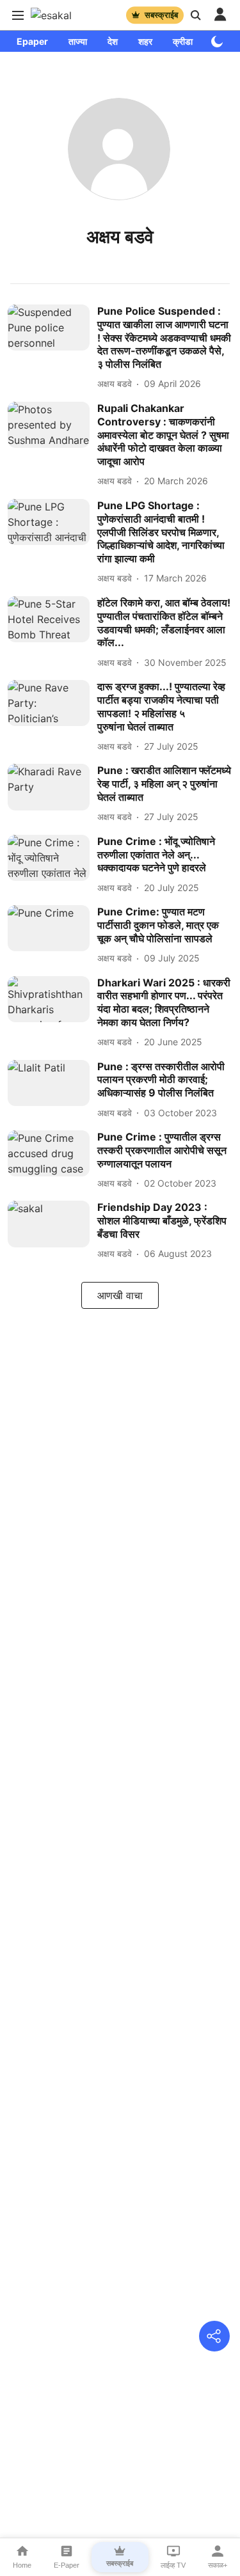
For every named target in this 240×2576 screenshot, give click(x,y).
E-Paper (67, 2565)
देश (113, 41)
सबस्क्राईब (161, 15)
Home (22, 2565)
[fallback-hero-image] (52, 348)
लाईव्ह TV (173, 2565)
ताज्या (78, 41)
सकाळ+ (218, 2565)
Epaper (32, 41)
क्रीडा (183, 41)
